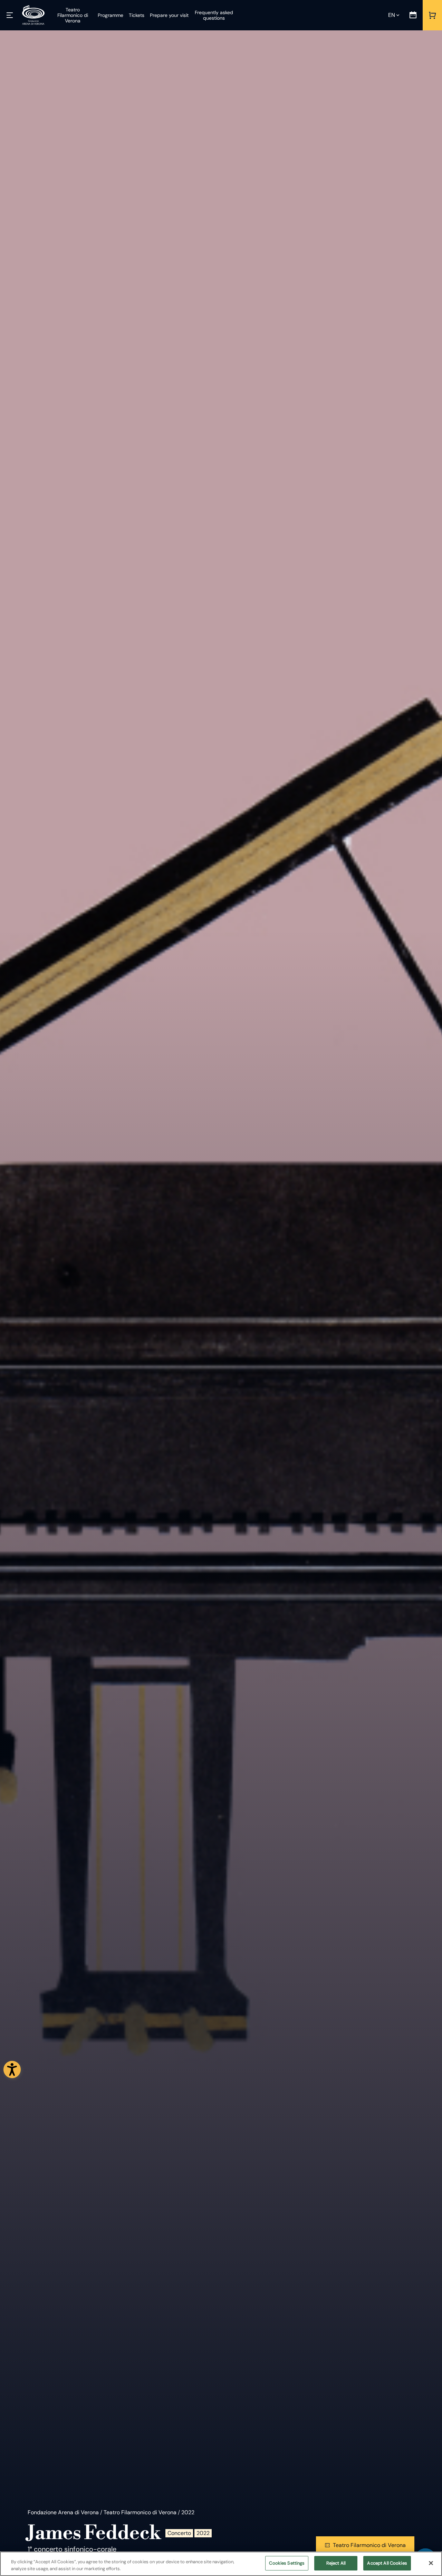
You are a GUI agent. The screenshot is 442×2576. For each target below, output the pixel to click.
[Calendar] (413, 15)
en (392, 15)
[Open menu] (10, 15)
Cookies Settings (287, 2563)
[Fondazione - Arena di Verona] (33, 15)
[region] (221, 2564)
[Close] (431, 2563)
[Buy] (432, 15)
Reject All (336, 2563)
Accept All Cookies (387, 2563)
